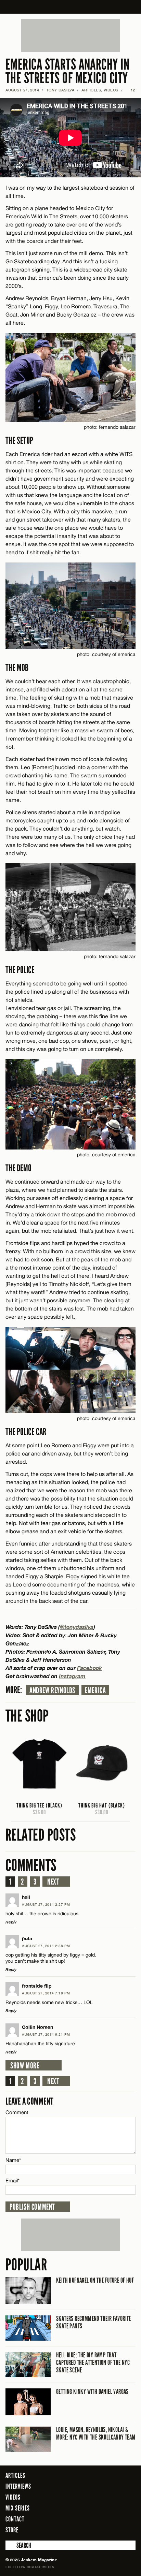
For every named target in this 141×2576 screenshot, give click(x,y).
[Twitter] (103, 2530)
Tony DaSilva (60, 90)
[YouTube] (129, 2530)
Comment (17, 2112)
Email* (12, 2180)
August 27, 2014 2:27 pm (46, 1904)
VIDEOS (111, 90)
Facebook (89, 1668)
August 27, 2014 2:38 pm (46, 1946)
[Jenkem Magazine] (71, 7)
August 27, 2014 (22, 90)
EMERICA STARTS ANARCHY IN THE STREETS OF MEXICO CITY (67, 71)
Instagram (72, 1676)
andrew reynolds (52, 1690)
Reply (11, 1922)
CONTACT (15, 2519)
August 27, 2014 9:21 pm (46, 2034)
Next (53, 1882)
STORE (12, 2530)
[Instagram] (114, 2530)
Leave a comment (29, 2101)
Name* (13, 2160)
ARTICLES (91, 90)
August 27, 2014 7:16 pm (46, 1993)
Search (10, 2545)
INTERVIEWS (18, 2486)
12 (130, 90)
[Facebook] (93, 2530)
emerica (95, 1690)
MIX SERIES (18, 2508)
